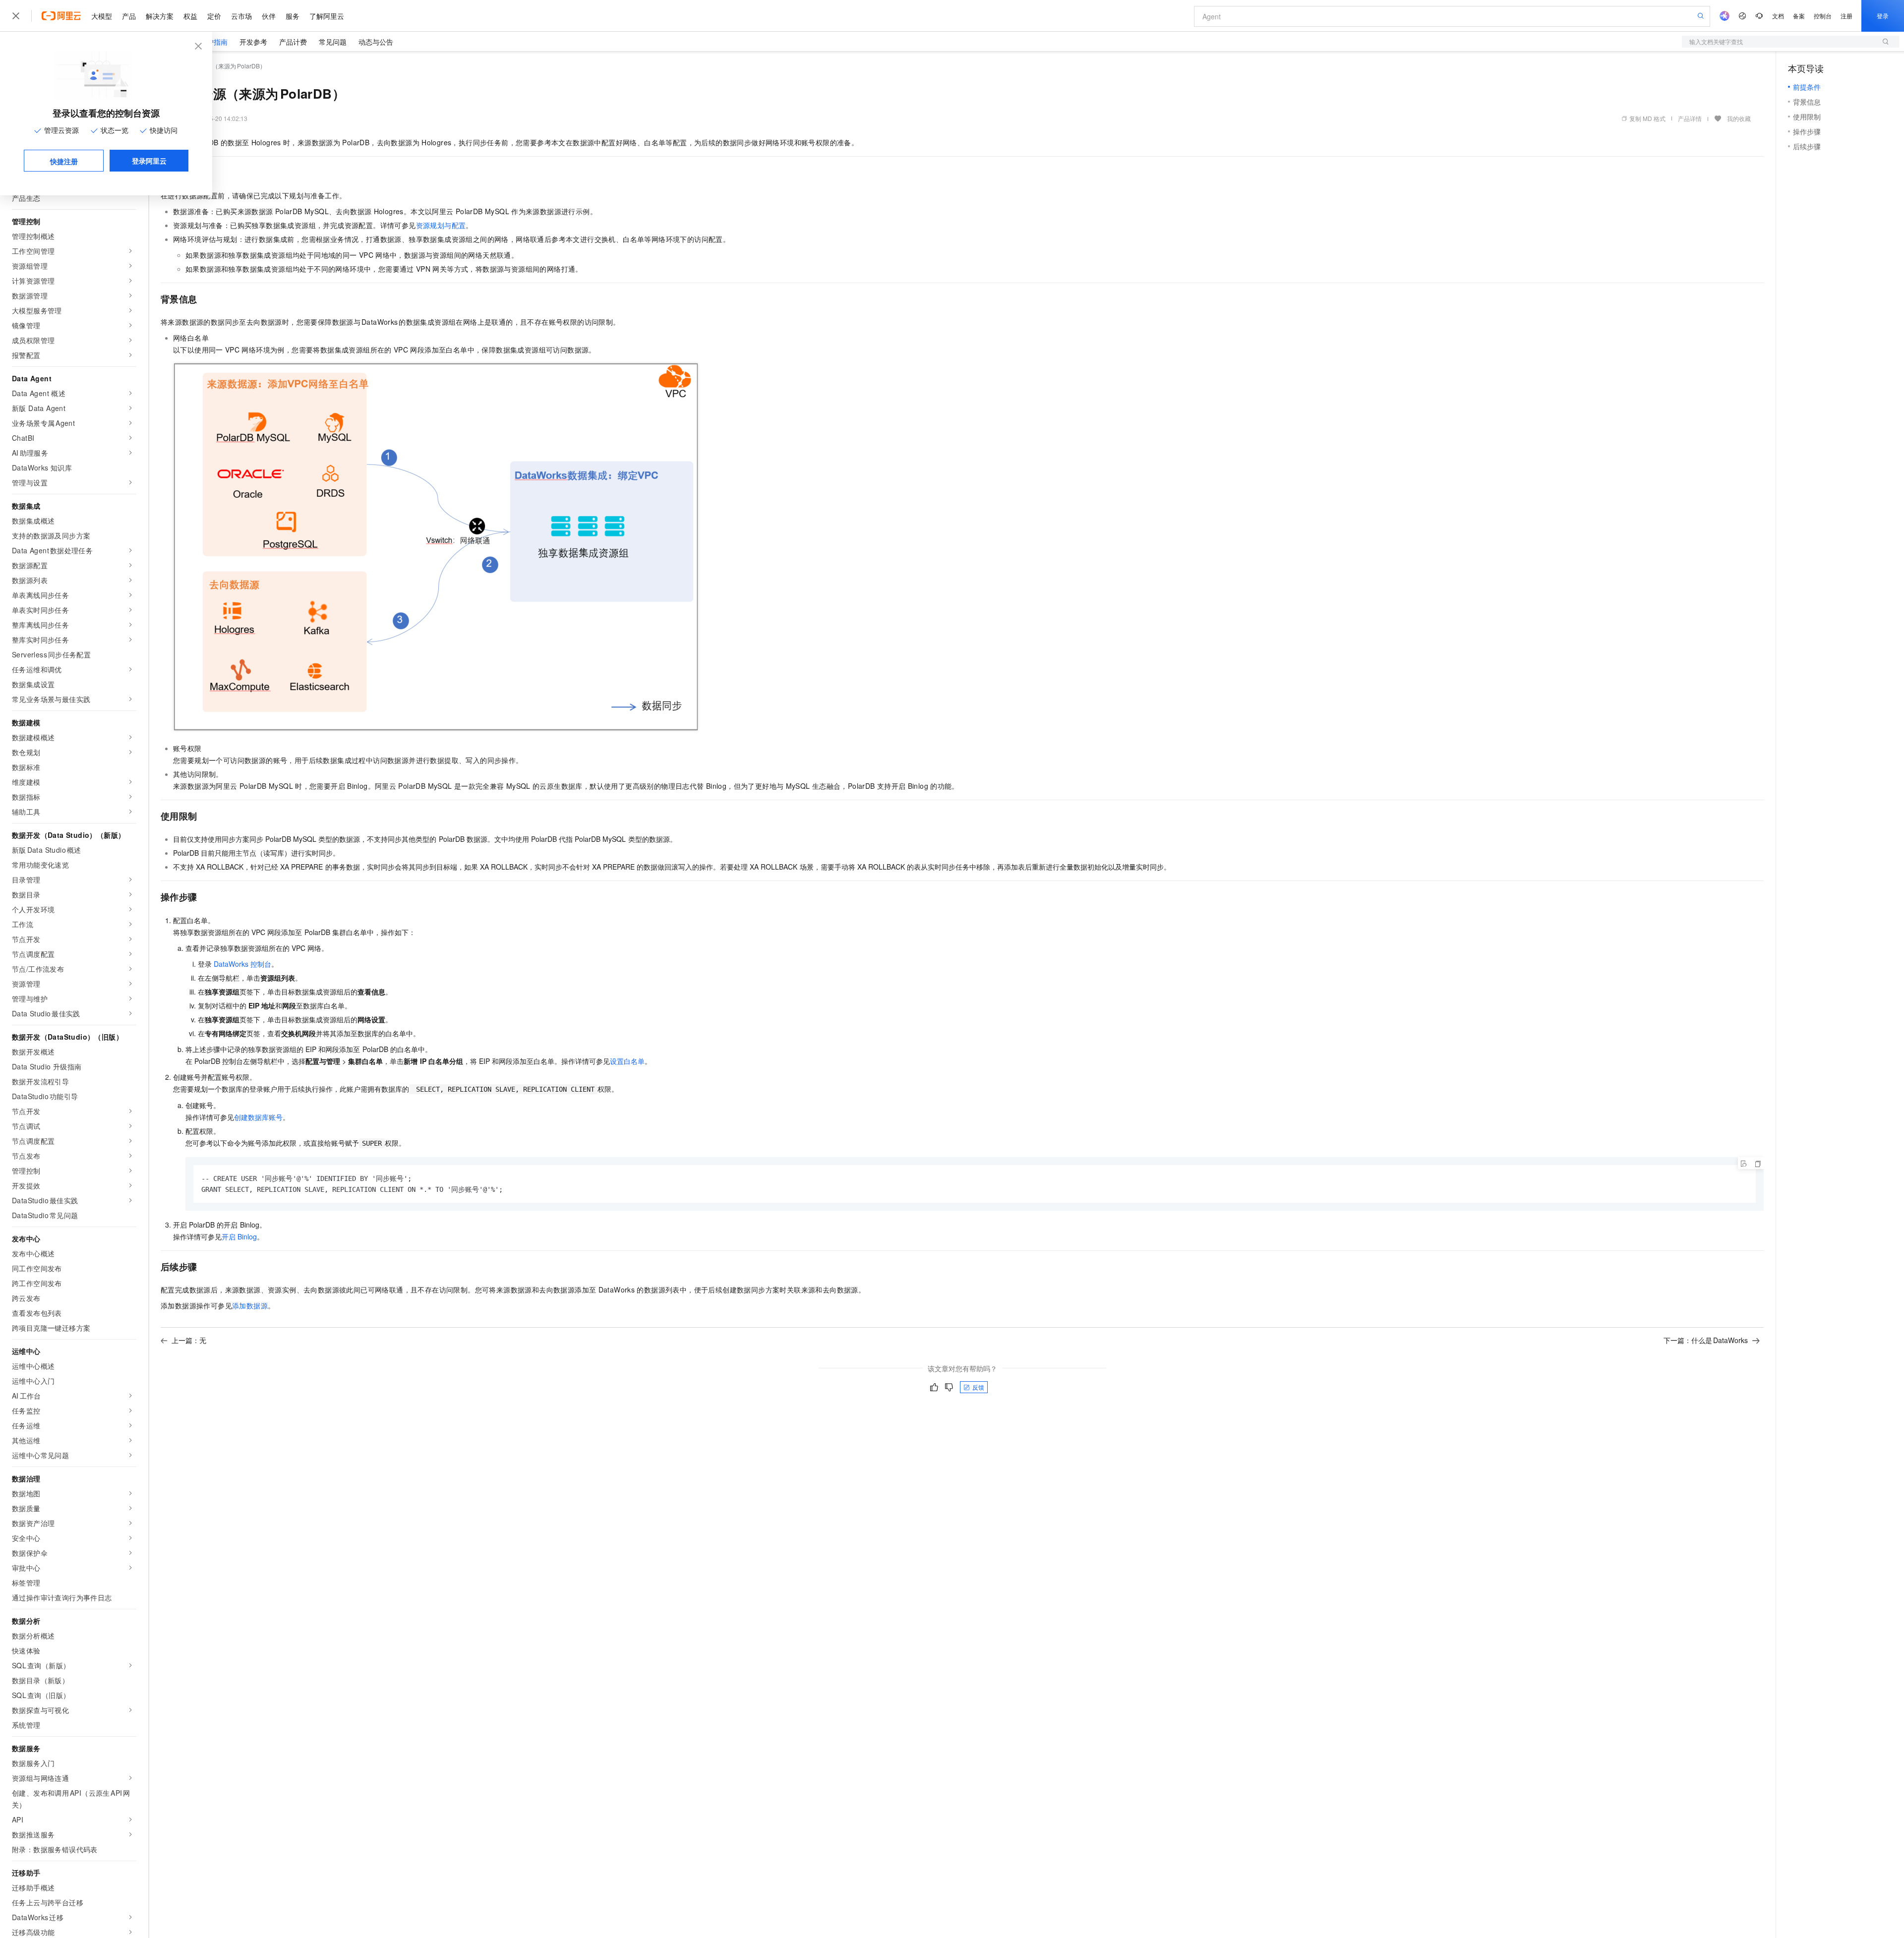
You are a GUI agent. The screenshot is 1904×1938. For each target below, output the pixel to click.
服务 (293, 16)
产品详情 (1690, 118)
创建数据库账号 (258, 1117)
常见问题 (333, 42)
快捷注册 (64, 161)
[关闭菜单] (16, 16)
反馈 (978, 1387)
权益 (190, 16)
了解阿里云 (327, 16)
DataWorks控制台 (242, 964)
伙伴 (269, 16)
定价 (214, 16)
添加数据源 (250, 1305)
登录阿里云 (149, 161)
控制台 (1823, 16)
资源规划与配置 (441, 225)
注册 (1846, 16)
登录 (1883, 16)
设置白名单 (627, 1061)
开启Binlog (239, 1236)
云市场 (241, 16)
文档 (1778, 16)
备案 (1799, 16)
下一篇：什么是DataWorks (1706, 1340)
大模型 (102, 16)
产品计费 (293, 42)
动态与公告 (376, 42)
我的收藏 (1739, 118)
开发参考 (253, 42)
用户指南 (214, 42)
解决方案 (160, 16)
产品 (129, 16)
